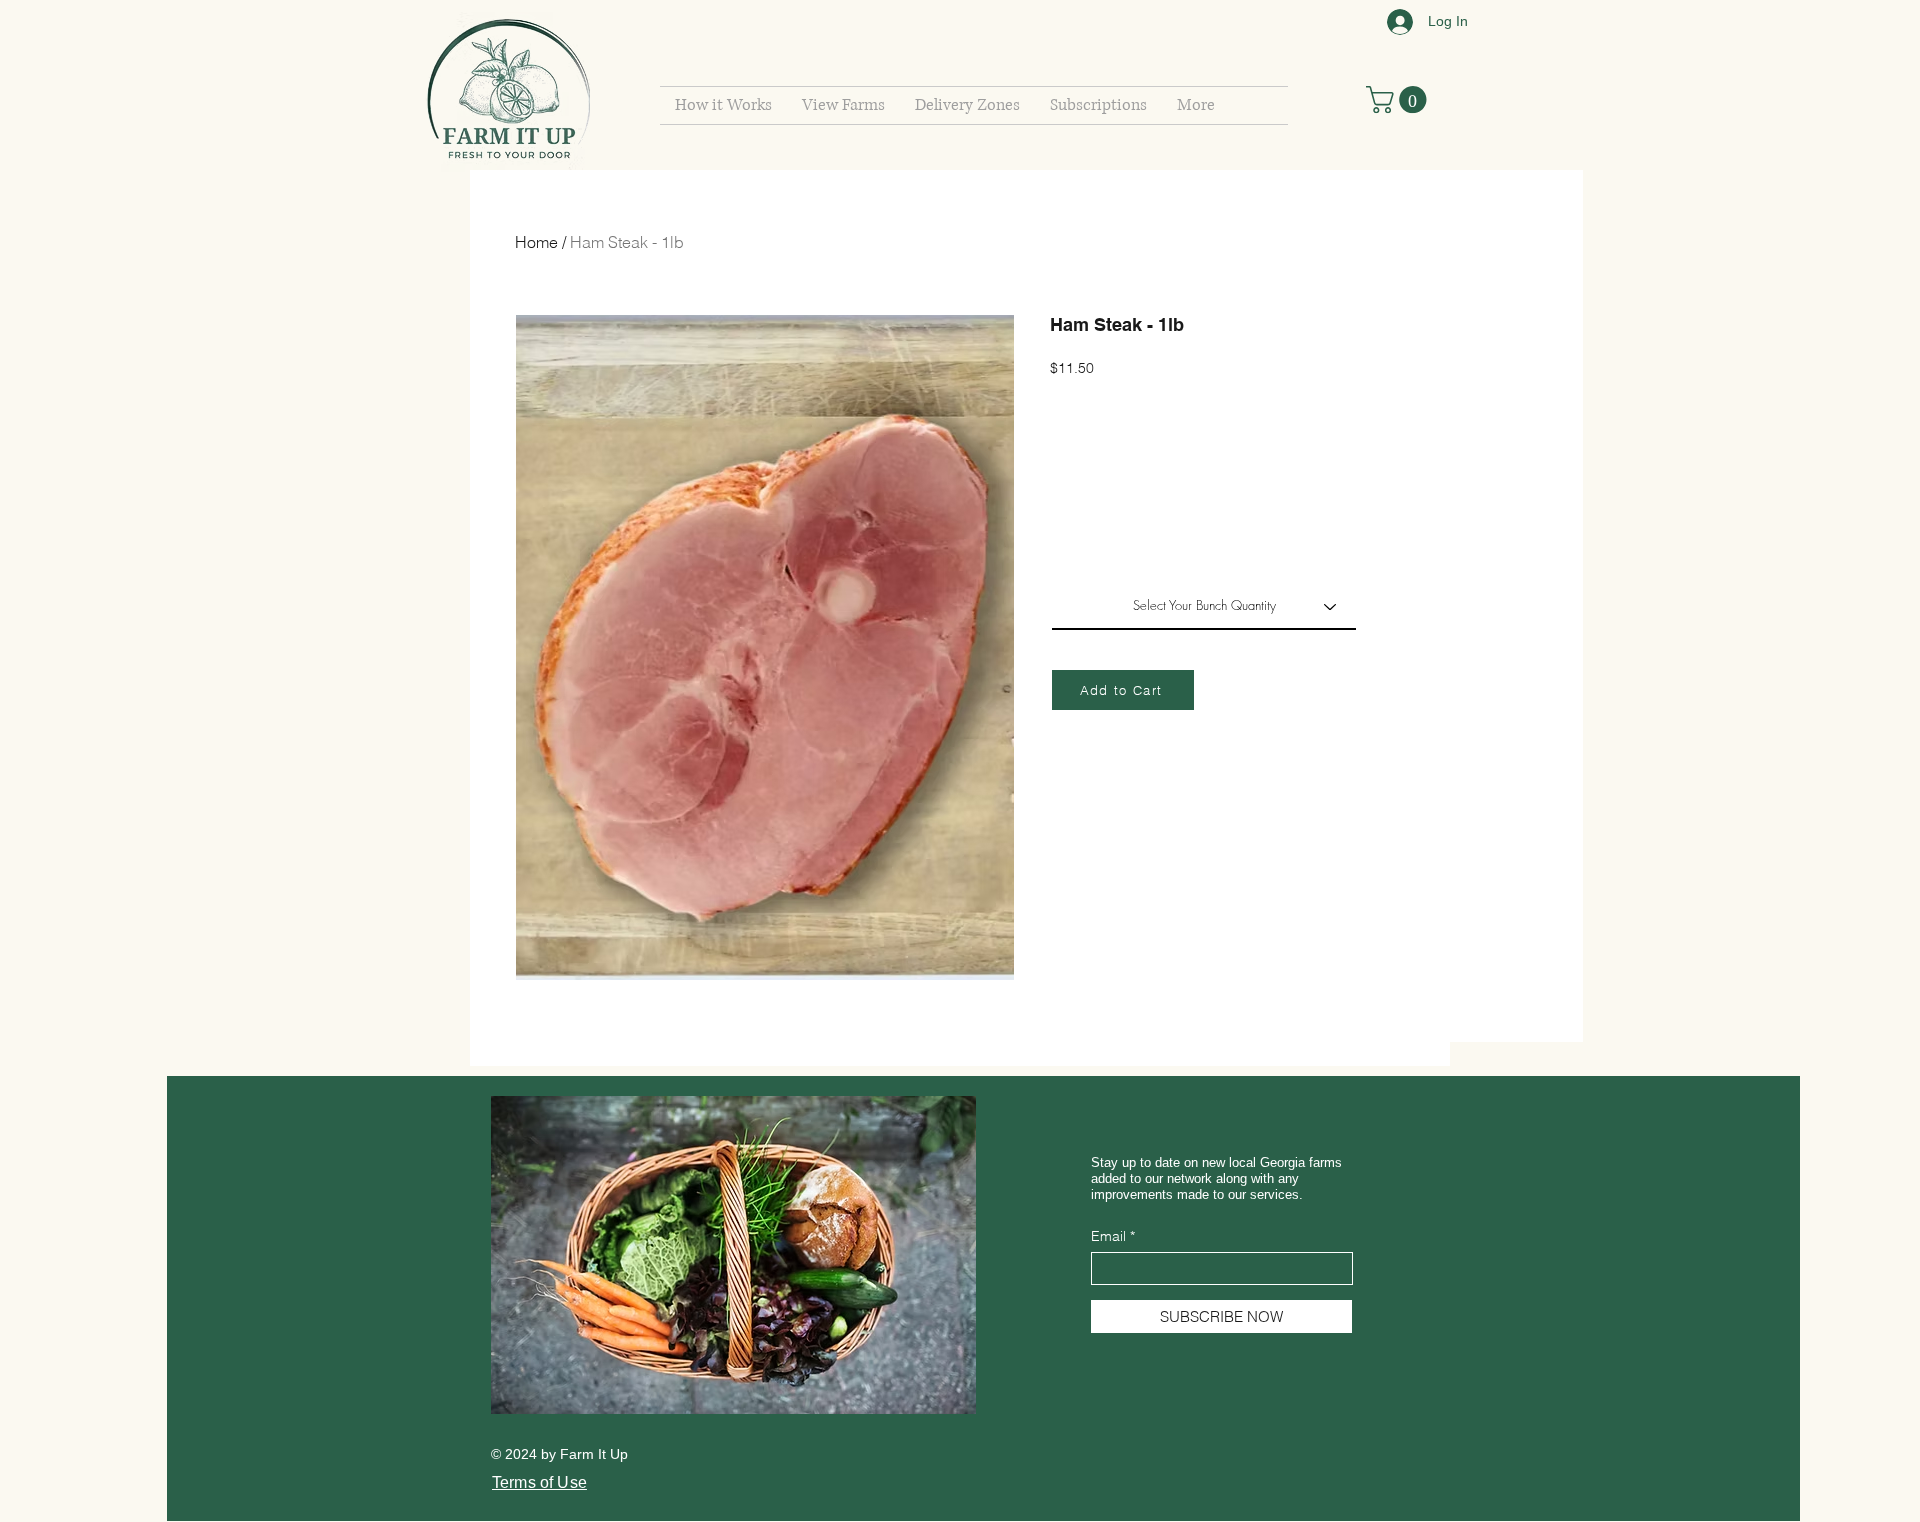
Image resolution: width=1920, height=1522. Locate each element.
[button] (1098, 105)
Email (1108, 1236)
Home (536, 242)
